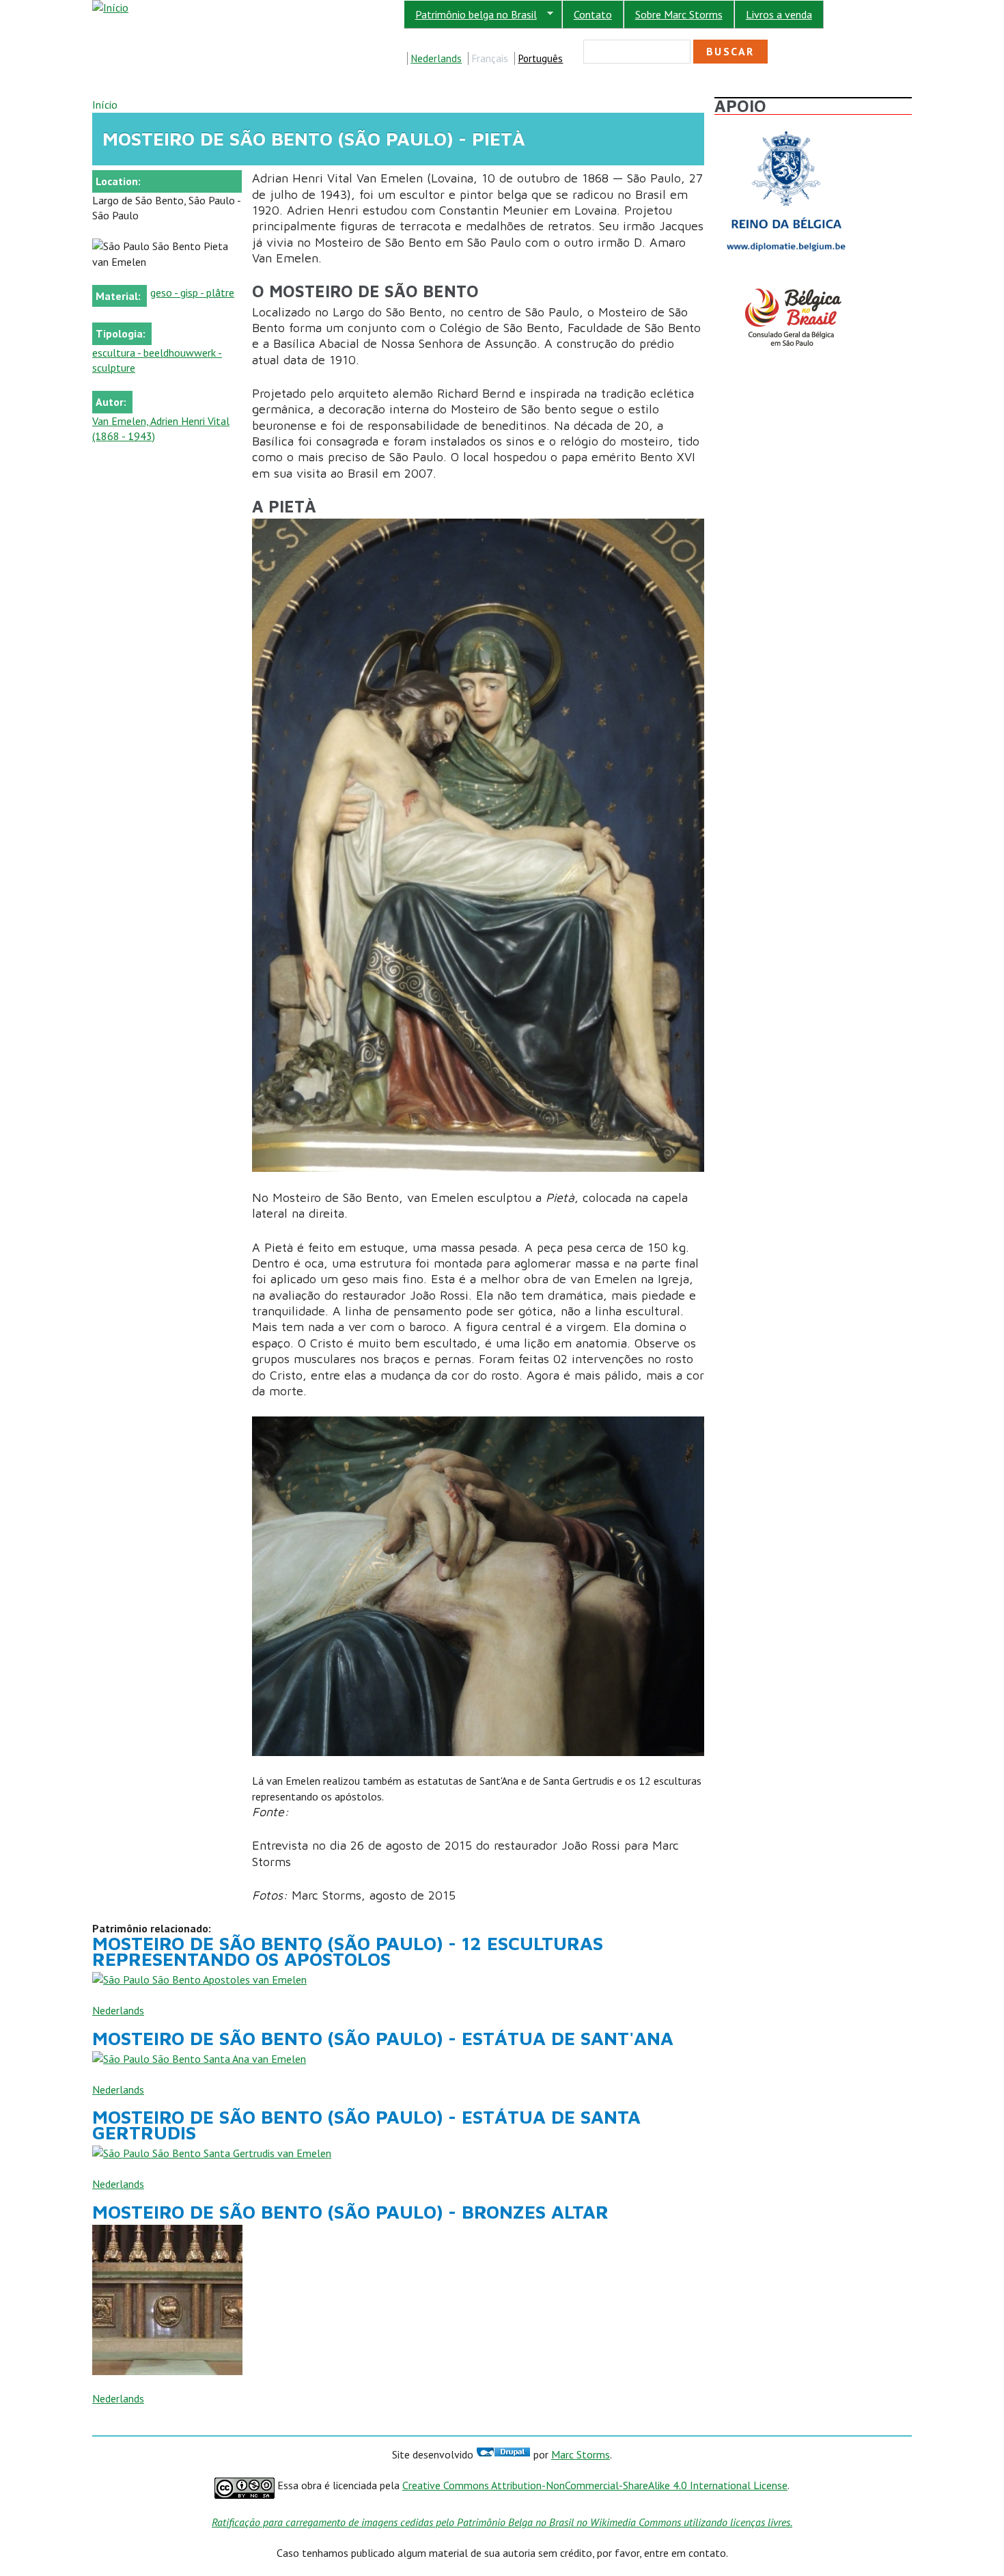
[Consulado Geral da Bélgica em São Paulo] (786, 288)
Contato (593, 14)
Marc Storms (581, 2454)
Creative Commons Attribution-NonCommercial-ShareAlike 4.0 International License (595, 2485)
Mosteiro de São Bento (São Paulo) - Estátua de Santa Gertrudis (366, 2124)
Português (540, 58)
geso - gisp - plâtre (192, 292)
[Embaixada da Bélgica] (786, 127)
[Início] (110, 8)
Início (105, 105)
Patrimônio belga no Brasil (470, 15)
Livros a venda (779, 14)
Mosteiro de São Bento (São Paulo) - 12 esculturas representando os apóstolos (348, 1951)
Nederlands (436, 58)
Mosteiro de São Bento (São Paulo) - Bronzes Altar (350, 2212)
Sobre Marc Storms (679, 14)
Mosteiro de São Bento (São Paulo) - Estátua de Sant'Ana (383, 2038)
